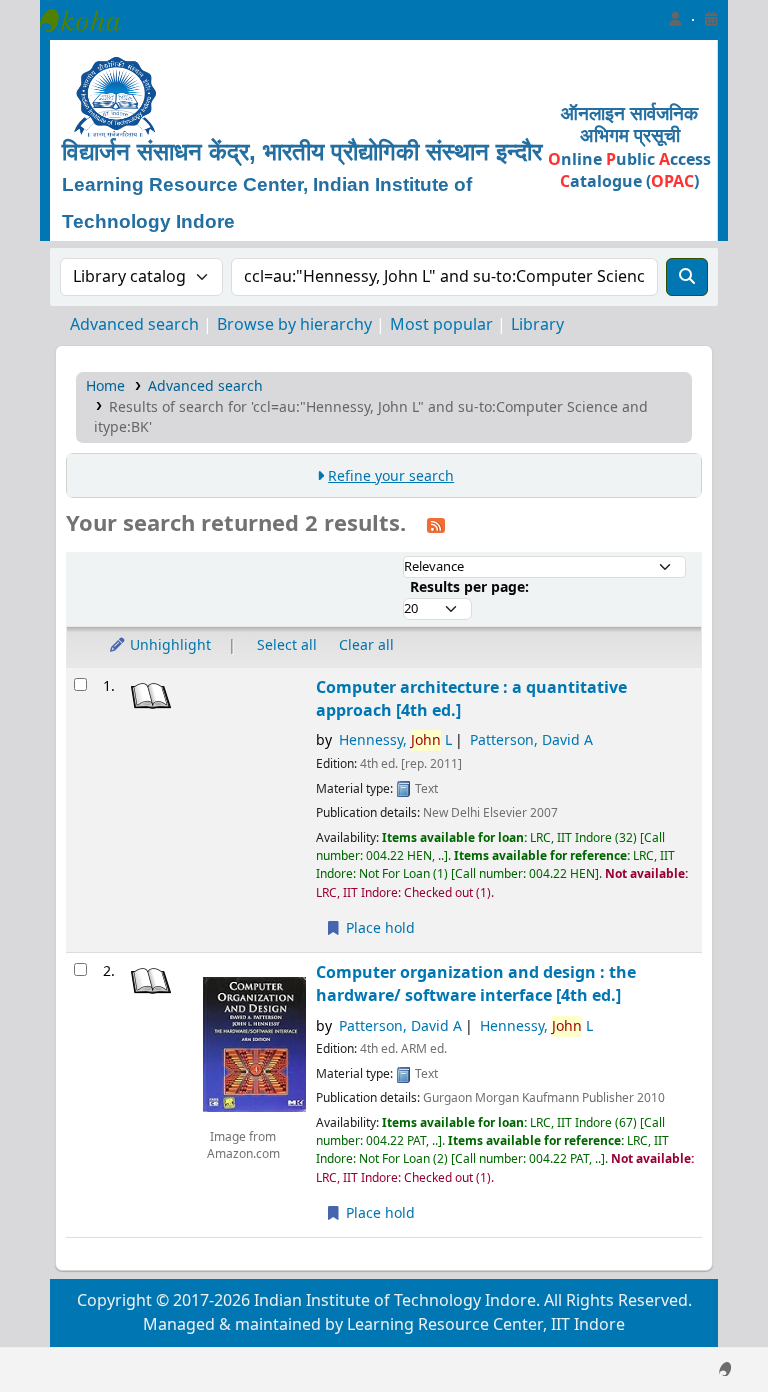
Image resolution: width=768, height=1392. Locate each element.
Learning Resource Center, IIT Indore (90, 20)
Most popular (441, 325)
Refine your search (391, 476)
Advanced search (134, 325)
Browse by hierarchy (294, 325)
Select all (287, 645)
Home (105, 386)
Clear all (366, 645)
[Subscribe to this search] (436, 525)
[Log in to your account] (675, 20)
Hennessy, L (395, 740)
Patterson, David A (531, 740)
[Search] (687, 277)
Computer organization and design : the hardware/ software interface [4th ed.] (476, 984)
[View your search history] (711, 20)
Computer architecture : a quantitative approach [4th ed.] (471, 699)
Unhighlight (168, 645)
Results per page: (469, 587)
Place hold (378, 928)
